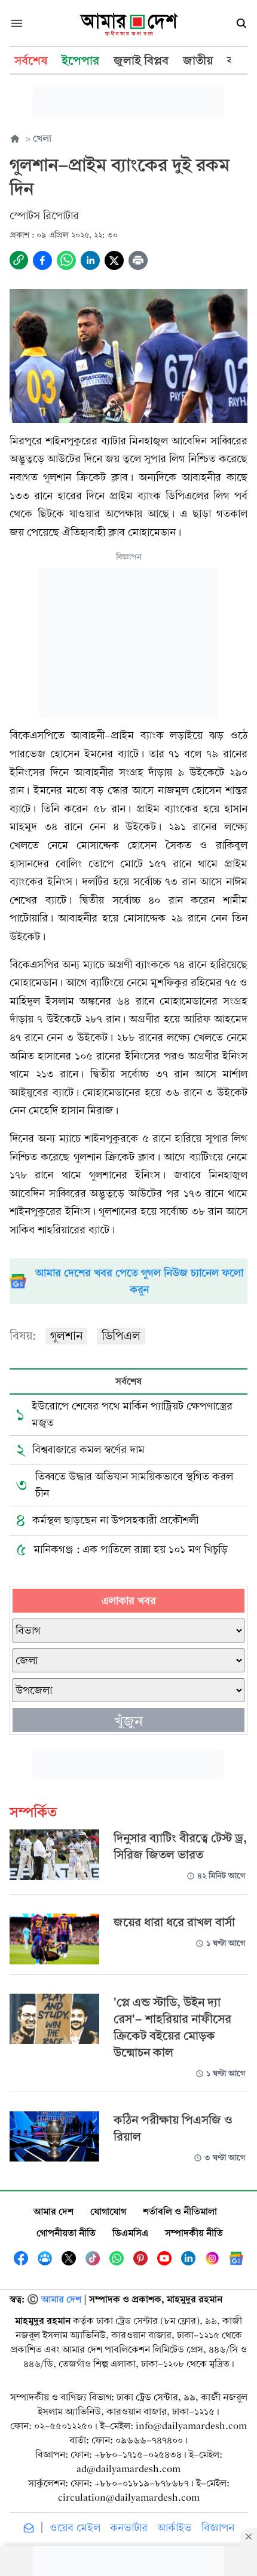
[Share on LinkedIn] (90, 260)
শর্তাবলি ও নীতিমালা (180, 2211)
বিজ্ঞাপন (218, 2528)
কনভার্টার (129, 2528)
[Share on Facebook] (42, 260)
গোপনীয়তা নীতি (66, 2233)
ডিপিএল (121, 1336)
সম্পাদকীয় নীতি (194, 2233)
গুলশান (66, 1336)
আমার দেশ (53, 2211)
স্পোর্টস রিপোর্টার (44, 216)
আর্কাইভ (175, 2528)
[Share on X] (114, 260)
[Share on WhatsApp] (66, 260)
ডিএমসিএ (130, 2233)
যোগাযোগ (108, 2211)
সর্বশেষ (128, 1381)
